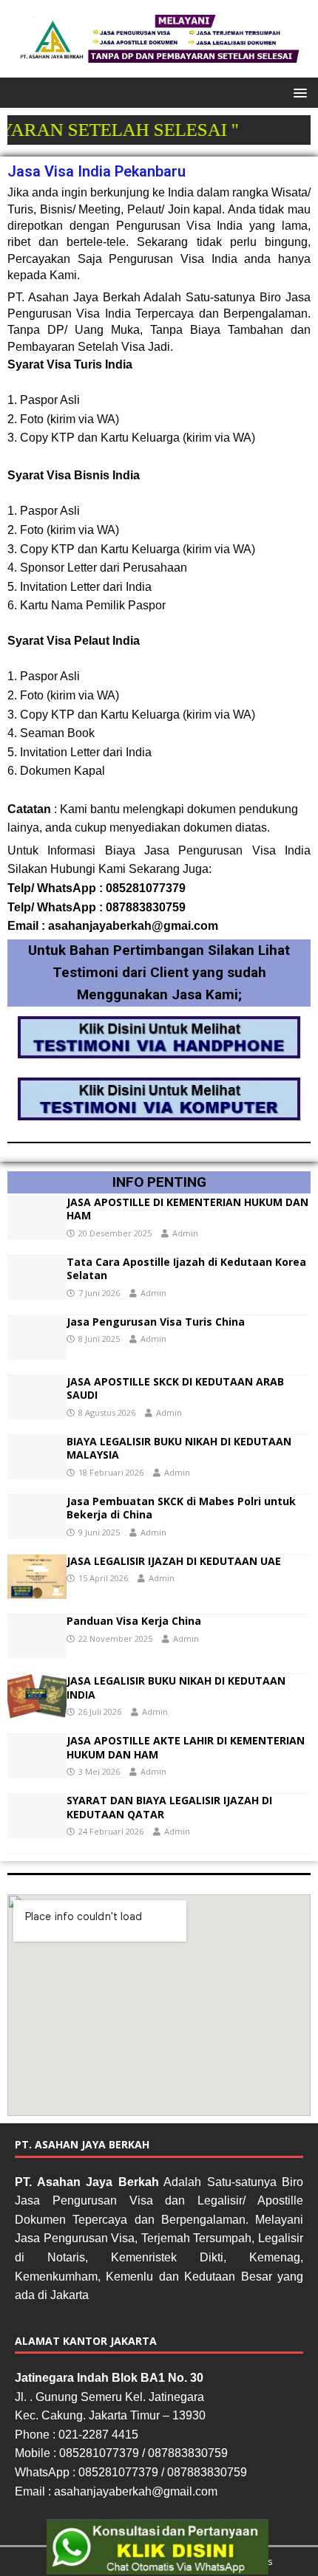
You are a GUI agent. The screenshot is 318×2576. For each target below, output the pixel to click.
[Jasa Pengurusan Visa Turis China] (37, 1351)
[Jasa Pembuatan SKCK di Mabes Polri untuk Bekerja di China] (37, 1531)
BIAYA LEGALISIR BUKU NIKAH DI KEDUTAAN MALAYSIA (179, 1448)
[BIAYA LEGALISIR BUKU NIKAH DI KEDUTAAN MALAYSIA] (37, 1471)
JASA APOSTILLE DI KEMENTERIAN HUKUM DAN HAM (187, 1209)
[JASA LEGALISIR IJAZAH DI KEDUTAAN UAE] (37, 1590)
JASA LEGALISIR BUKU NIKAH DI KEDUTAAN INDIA (176, 1687)
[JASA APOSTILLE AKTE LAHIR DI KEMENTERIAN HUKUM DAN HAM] (37, 1770)
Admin (185, 1233)
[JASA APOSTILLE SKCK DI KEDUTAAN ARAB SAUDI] (37, 1411)
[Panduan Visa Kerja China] (37, 1650)
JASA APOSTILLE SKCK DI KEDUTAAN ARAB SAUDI (175, 1388)
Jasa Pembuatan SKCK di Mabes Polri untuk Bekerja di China (181, 1508)
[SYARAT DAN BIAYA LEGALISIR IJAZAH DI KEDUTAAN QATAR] (37, 1830)
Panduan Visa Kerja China (134, 1621)
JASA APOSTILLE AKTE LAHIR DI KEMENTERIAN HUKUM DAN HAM (186, 1747)
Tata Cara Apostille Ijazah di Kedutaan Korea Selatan (186, 1268)
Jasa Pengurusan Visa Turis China (156, 1322)
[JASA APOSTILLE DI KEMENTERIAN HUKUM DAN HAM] (37, 1232)
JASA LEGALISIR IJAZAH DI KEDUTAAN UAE (174, 1561)
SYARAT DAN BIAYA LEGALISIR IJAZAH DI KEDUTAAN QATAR (169, 1807)
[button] (298, 92)
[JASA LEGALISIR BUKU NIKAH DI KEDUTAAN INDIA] (37, 1710)
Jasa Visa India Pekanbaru (97, 171)
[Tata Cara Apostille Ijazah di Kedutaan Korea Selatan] (37, 1291)
